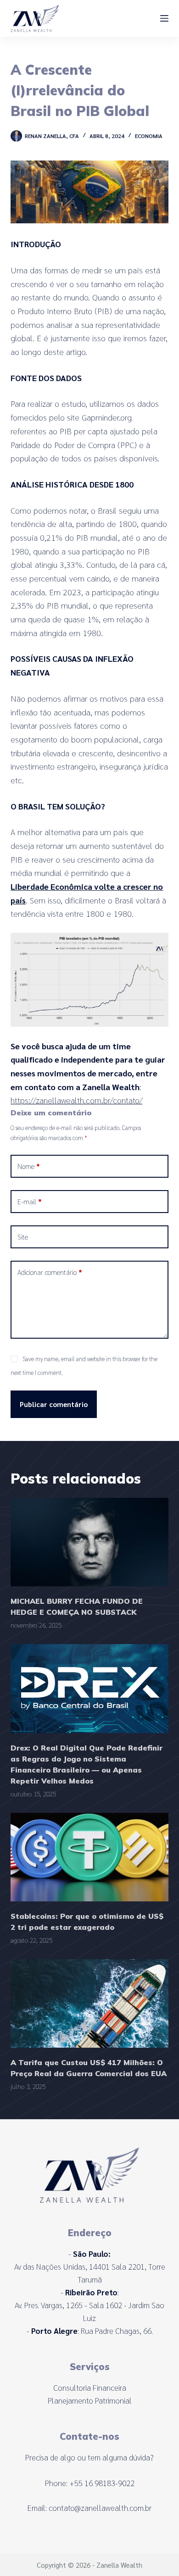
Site (23, 1237)
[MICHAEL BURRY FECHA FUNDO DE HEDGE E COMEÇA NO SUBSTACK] (89, 1542)
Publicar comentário (54, 1404)
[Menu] (164, 18)
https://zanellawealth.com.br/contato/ (76, 1100)
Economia (149, 136)
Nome (29, 1166)
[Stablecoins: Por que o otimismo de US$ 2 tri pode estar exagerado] (89, 1857)
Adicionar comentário (50, 1272)
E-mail (30, 1201)
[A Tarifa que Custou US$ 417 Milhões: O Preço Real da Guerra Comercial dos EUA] (89, 2003)
